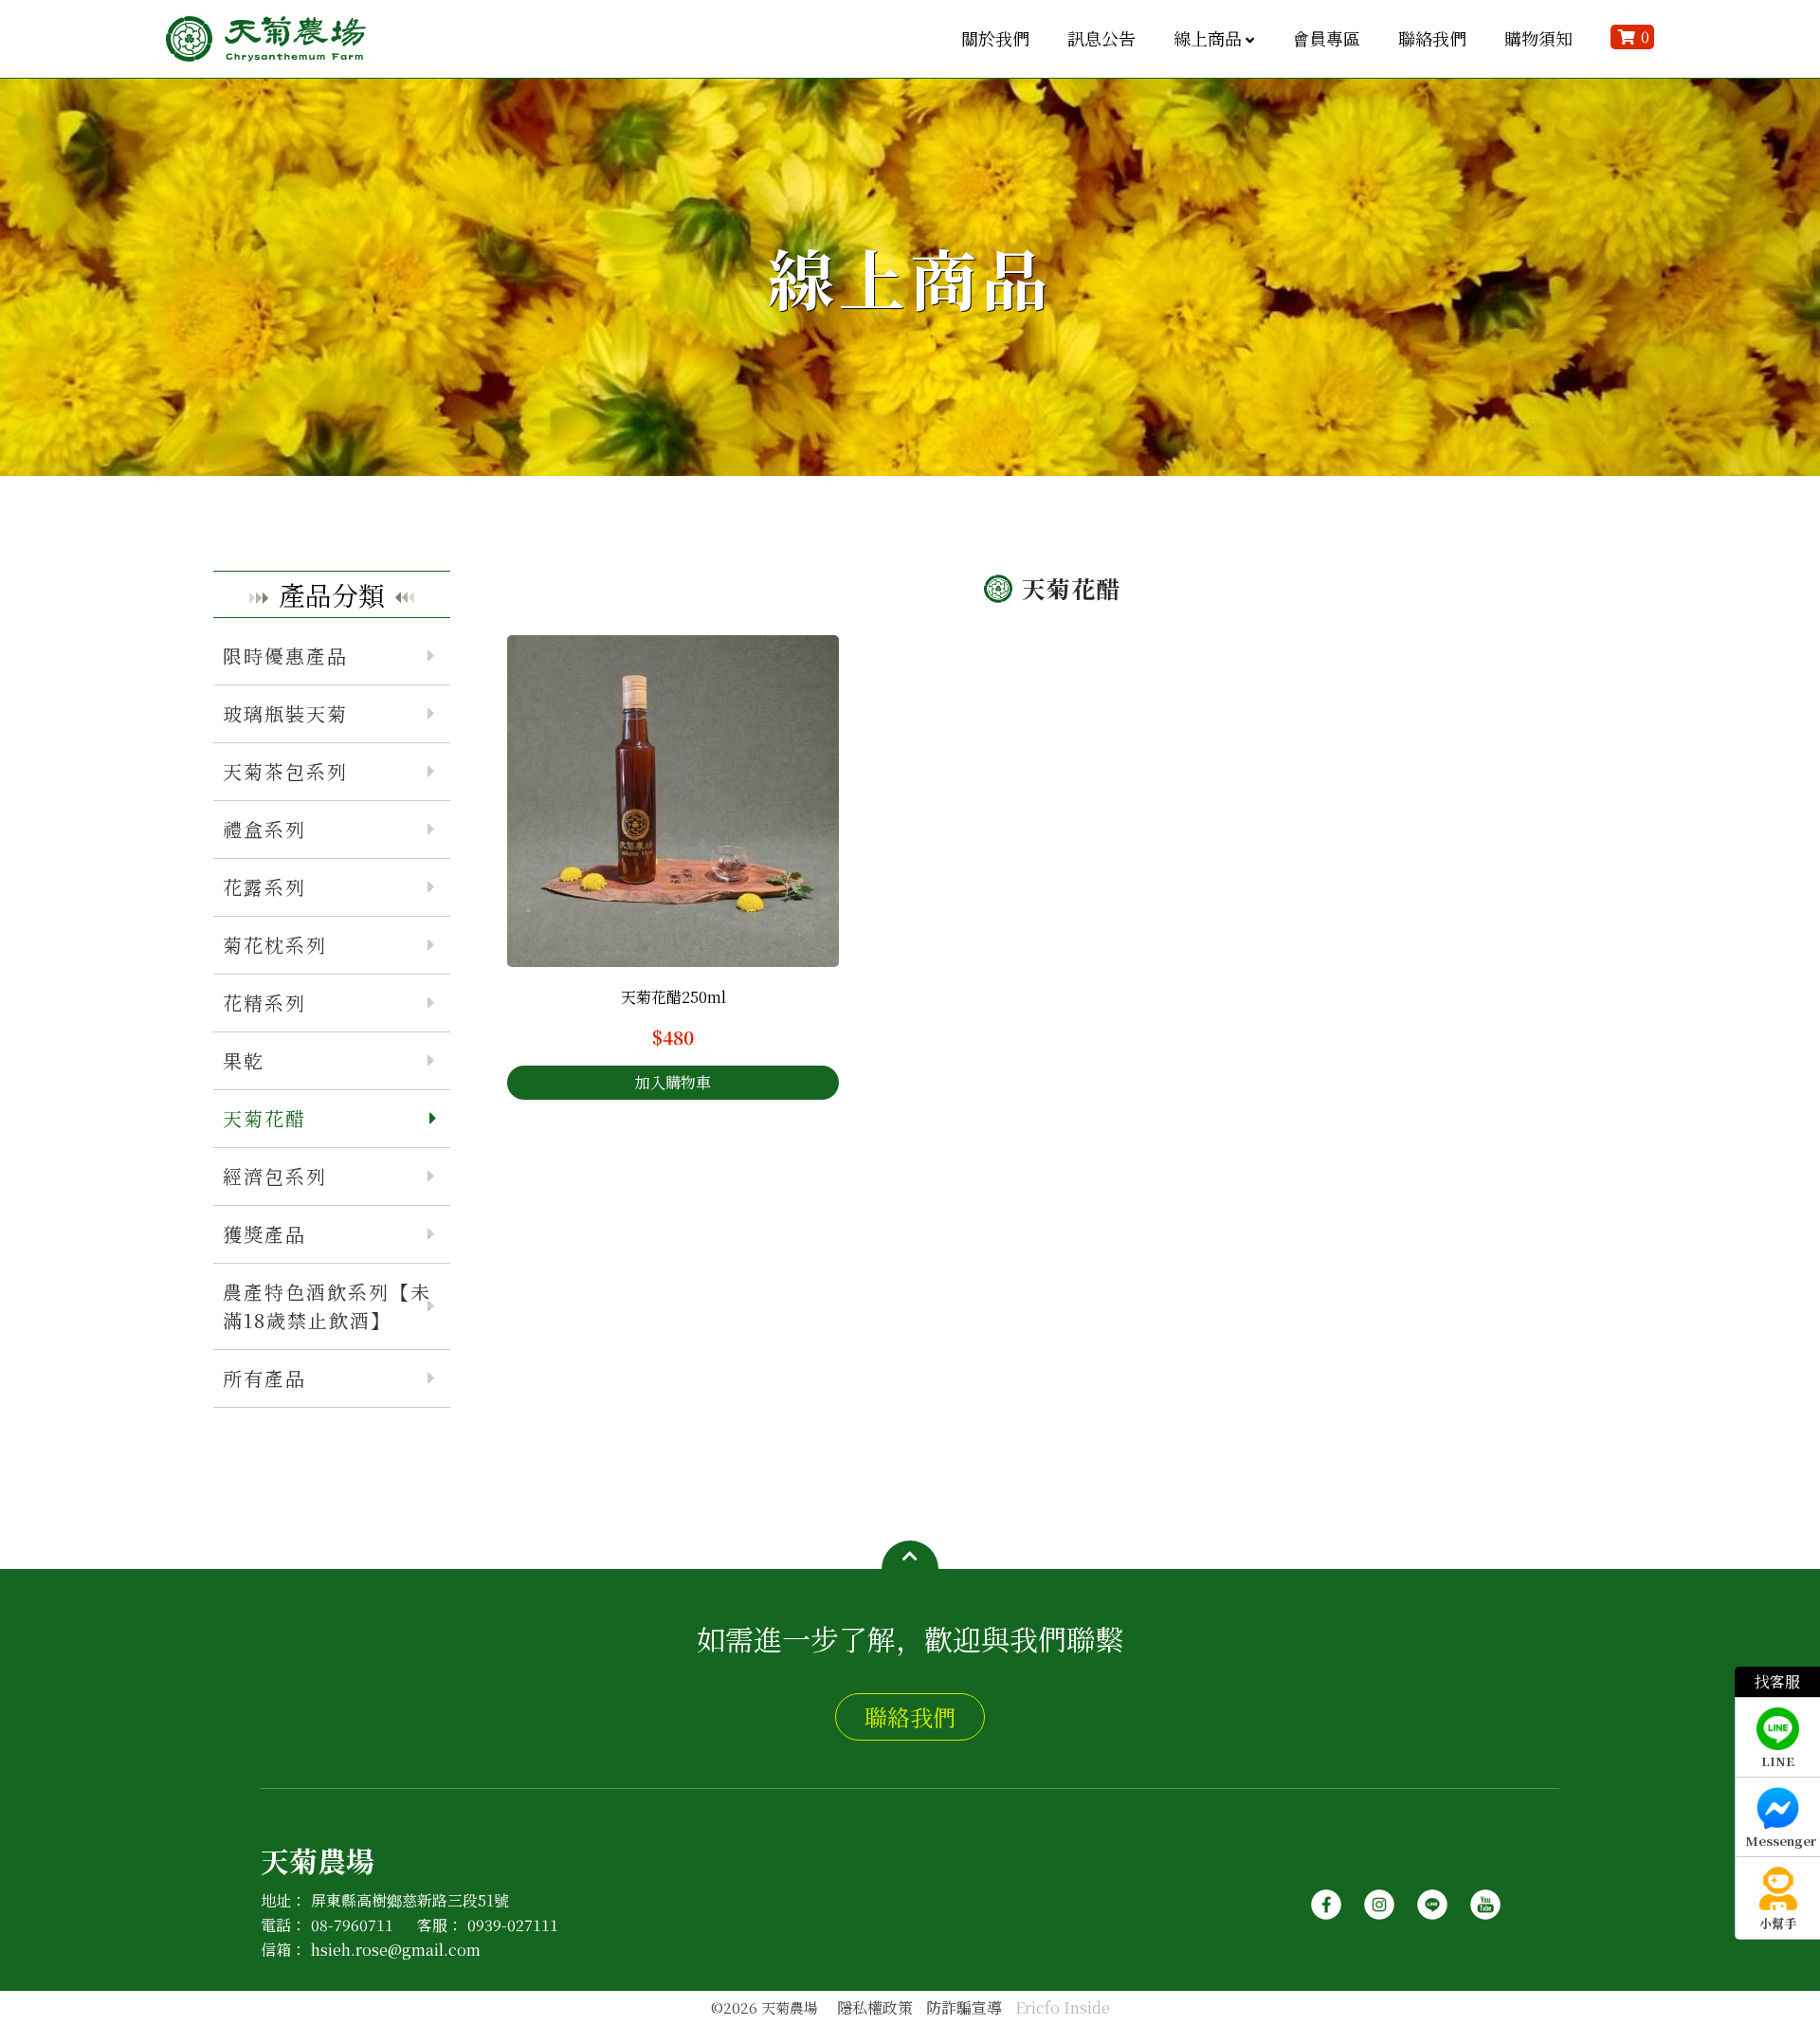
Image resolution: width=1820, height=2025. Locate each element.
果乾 (244, 1060)
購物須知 (1538, 38)
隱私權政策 (875, 2007)
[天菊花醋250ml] (673, 801)
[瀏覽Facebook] (1326, 1897)
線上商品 (1208, 38)
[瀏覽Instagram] (1379, 1897)
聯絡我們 (1432, 38)
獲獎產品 (264, 1234)
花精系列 (264, 1003)
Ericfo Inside (1063, 2007)
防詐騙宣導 (964, 2007)
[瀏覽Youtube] (1485, 1897)
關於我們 (995, 38)
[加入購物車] (673, 1083)
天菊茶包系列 (285, 771)
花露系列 (264, 887)
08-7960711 (352, 1925)
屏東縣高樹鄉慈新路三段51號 (410, 1900)
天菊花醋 (264, 1118)
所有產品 (264, 1378)
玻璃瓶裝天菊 (285, 713)
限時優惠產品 (285, 656)
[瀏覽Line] (1432, 1897)
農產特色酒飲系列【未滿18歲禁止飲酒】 (327, 1306)
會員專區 (1326, 38)
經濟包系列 (275, 1176)
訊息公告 (1101, 38)
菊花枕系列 (275, 945)
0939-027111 (513, 1925)
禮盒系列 (264, 829)
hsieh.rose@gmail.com (396, 1950)
